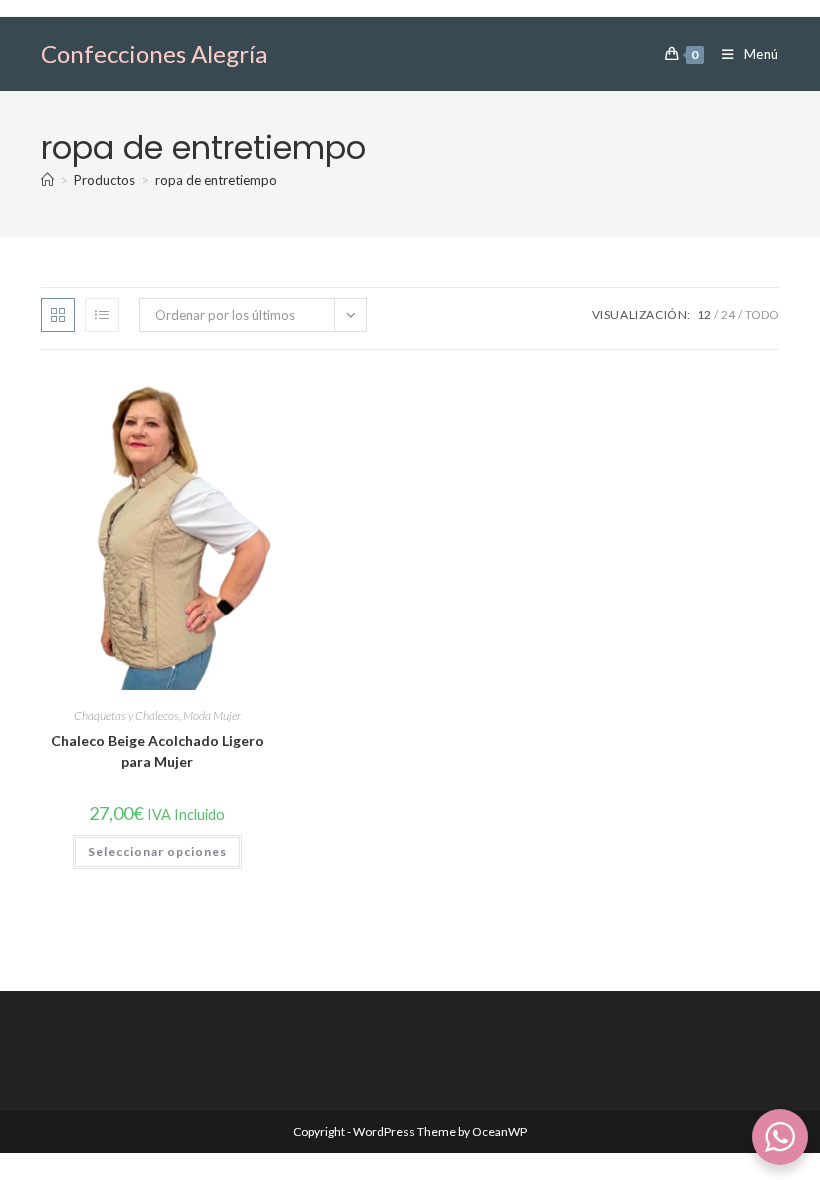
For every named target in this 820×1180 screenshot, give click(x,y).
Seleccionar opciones (157, 851)
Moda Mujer (212, 715)
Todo (762, 314)
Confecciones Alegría (154, 53)
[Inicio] (47, 180)
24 (728, 314)
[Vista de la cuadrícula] (58, 315)
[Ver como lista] (102, 315)
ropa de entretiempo (216, 180)
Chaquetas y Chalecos (126, 715)
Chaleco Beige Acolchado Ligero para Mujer (157, 751)
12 (704, 314)
